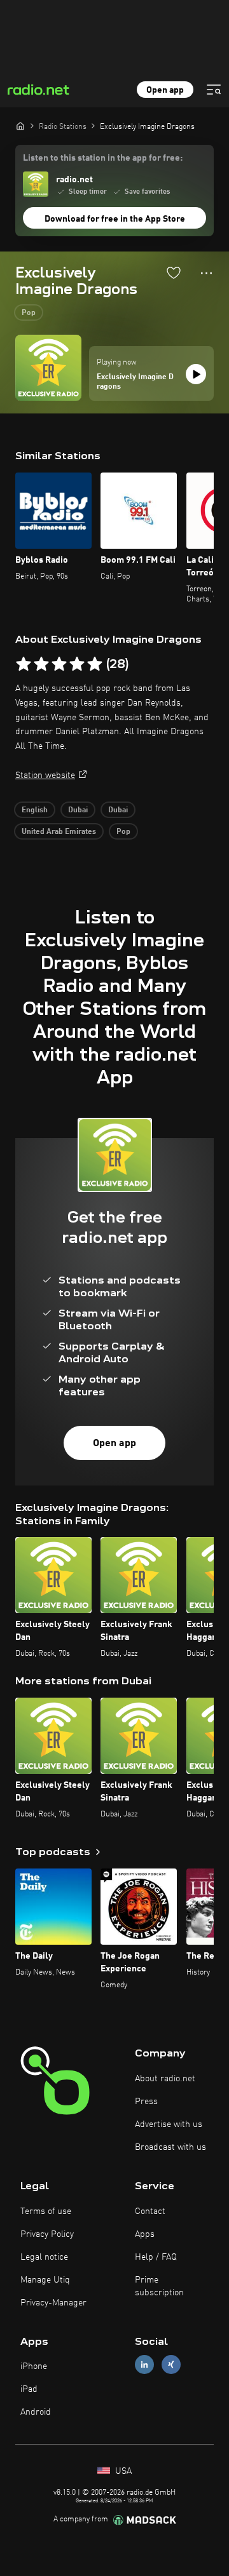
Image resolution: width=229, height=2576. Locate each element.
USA (122, 2471)
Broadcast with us (170, 2147)
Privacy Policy (47, 2234)
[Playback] (196, 374)
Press (146, 2102)
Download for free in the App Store (115, 219)
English (35, 810)
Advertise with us (169, 2124)
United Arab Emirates (59, 832)
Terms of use (46, 2211)
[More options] (206, 273)
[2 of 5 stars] (41, 664)
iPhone (34, 2366)
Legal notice (44, 2257)
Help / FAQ (156, 2257)
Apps (145, 2234)
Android (36, 2412)
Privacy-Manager (53, 2303)
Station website (45, 775)
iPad (29, 2389)
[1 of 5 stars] (24, 664)
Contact (150, 2211)
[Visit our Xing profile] (171, 2365)
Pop (29, 313)
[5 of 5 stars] (95, 664)
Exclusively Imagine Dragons (135, 382)
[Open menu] (214, 90)
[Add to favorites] (174, 272)
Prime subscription (159, 2286)
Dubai (78, 810)
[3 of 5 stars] (59, 664)
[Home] (20, 126)
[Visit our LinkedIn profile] (144, 2365)
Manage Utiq (45, 2280)
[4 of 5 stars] (77, 664)
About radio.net (165, 2079)
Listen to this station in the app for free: (103, 158)
